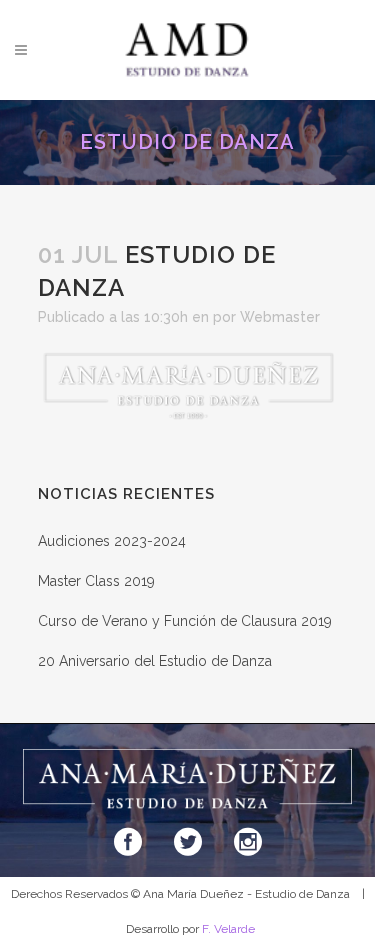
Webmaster (280, 317)
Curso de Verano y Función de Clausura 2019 (185, 621)
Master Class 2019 (96, 581)
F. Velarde (228, 929)
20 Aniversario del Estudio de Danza (155, 661)
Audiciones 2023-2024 (112, 541)
